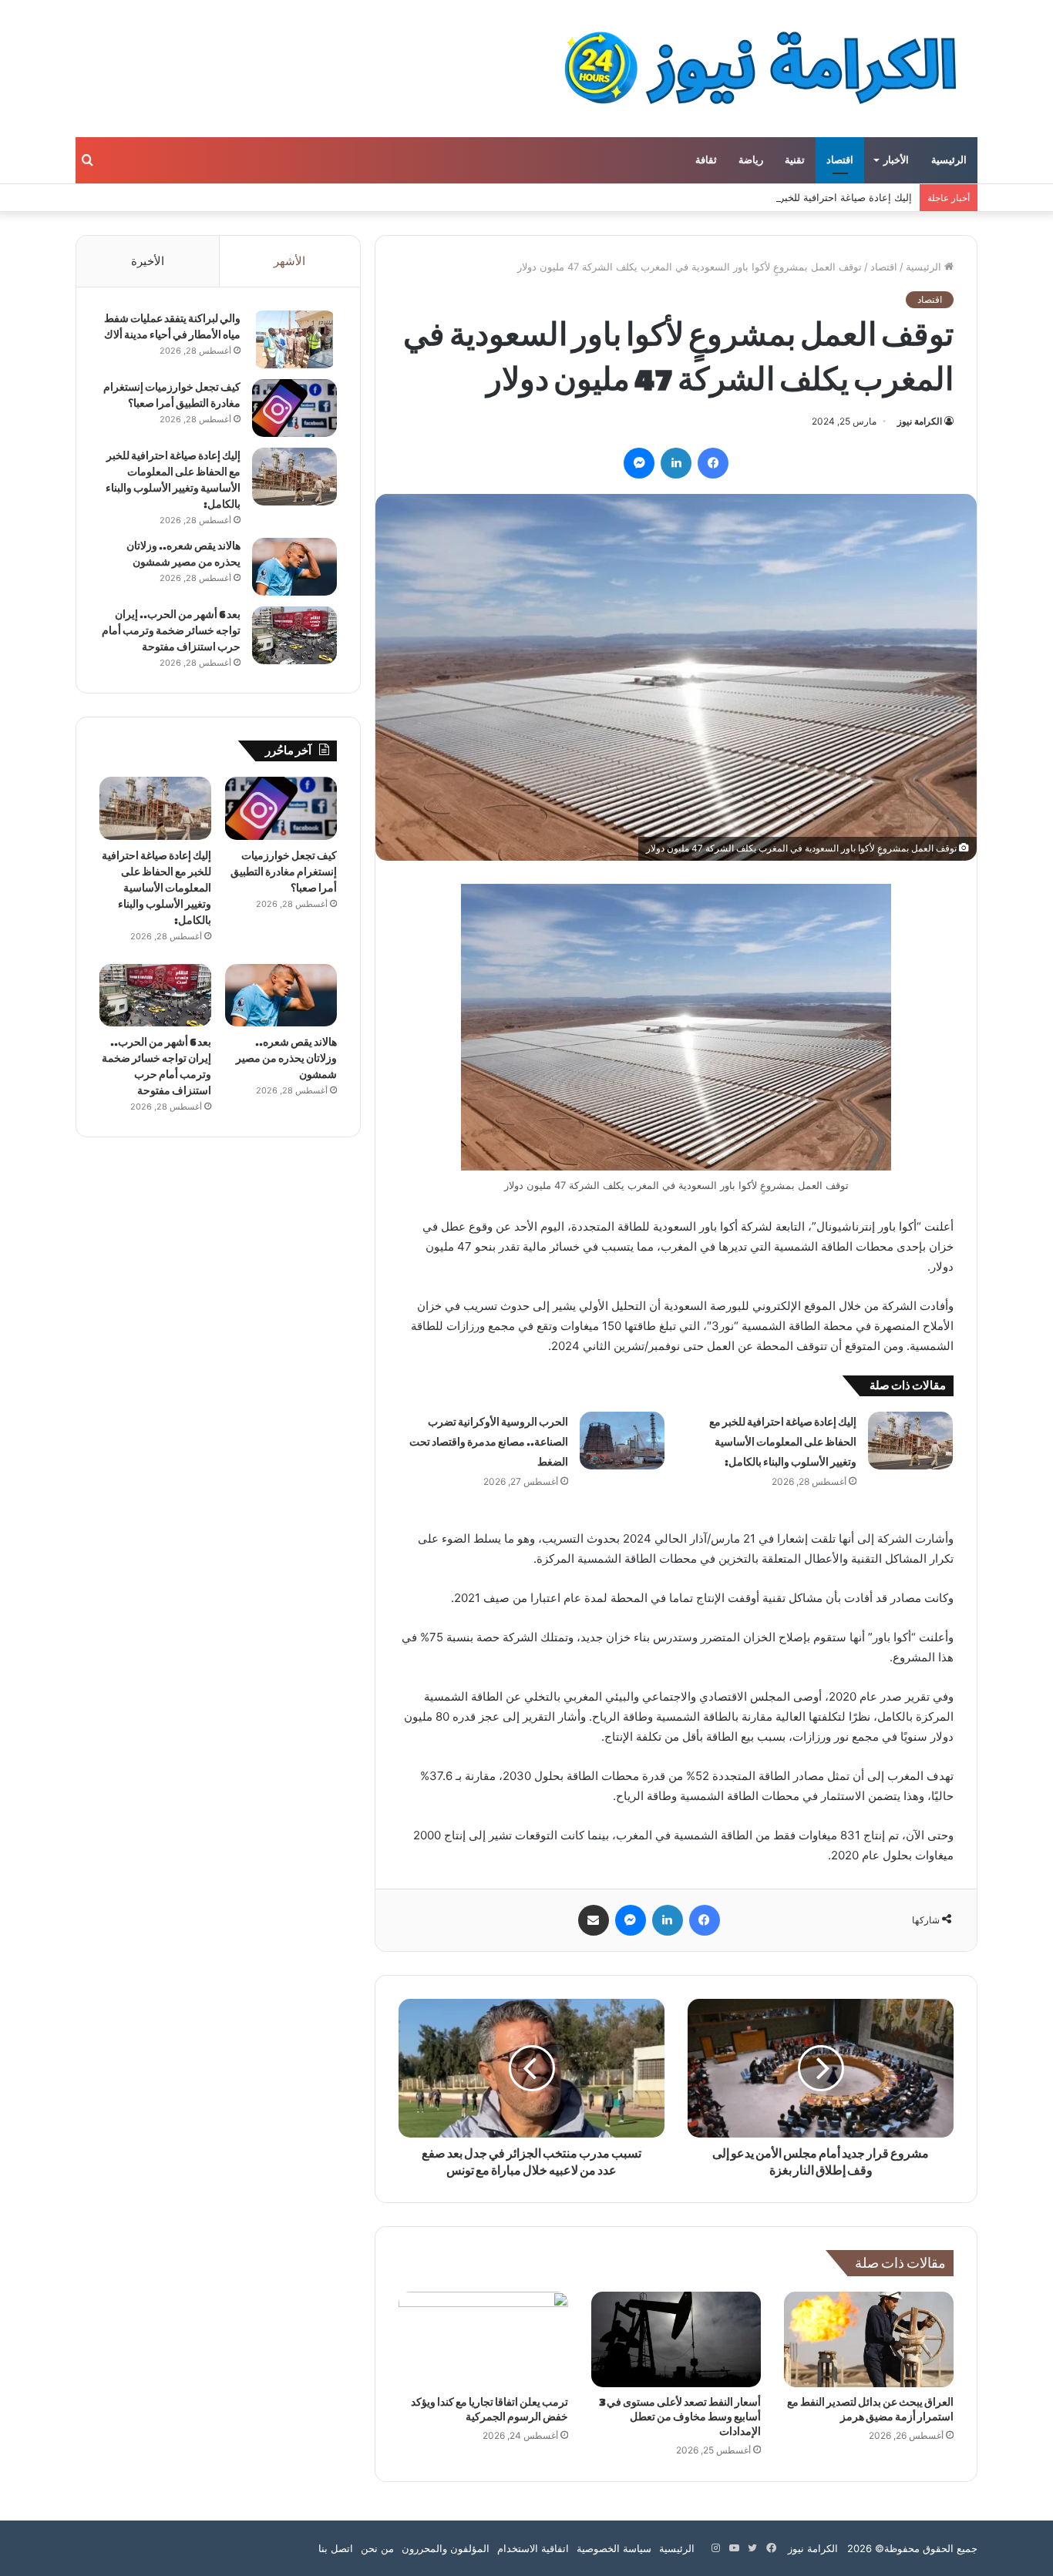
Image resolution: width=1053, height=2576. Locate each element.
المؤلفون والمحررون (446, 2548)
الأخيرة (148, 261)
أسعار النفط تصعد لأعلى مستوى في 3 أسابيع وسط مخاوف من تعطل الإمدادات (680, 2417)
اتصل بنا (336, 2548)
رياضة (751, 160)
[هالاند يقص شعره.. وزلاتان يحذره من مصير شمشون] (294, 567)
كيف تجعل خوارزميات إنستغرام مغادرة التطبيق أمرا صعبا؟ (284, 872)
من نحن (377, 2548)
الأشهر (289, 261)
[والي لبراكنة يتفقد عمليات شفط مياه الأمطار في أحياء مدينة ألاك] (294, 339)
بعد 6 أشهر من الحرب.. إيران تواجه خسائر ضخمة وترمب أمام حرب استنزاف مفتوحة (171, 631)
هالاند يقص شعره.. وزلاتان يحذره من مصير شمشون (286, 1058)
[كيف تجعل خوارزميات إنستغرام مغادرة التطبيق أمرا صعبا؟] (294, 408)
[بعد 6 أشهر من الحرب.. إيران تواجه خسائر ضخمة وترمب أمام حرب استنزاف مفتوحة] (294, 635)
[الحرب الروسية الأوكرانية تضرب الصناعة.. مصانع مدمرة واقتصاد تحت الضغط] (622, 1441)
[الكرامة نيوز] (747, 69)
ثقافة (706, 160)
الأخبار (896, 160)
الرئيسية (949, 160)
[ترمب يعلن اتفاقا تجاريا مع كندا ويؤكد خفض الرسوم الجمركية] (483, 2339)
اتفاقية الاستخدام (533, 2548)
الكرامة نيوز (920, 421)
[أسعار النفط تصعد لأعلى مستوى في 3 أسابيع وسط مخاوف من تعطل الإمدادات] (676, 2339)
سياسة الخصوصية (614, 2548)
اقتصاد (840, 160)
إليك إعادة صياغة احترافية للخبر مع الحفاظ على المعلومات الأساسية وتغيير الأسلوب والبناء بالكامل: (704, 197)
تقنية (795, 160)
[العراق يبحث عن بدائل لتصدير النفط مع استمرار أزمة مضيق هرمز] (869, 2339)
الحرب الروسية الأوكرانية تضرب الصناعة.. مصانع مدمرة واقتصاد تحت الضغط (489, 1442)
